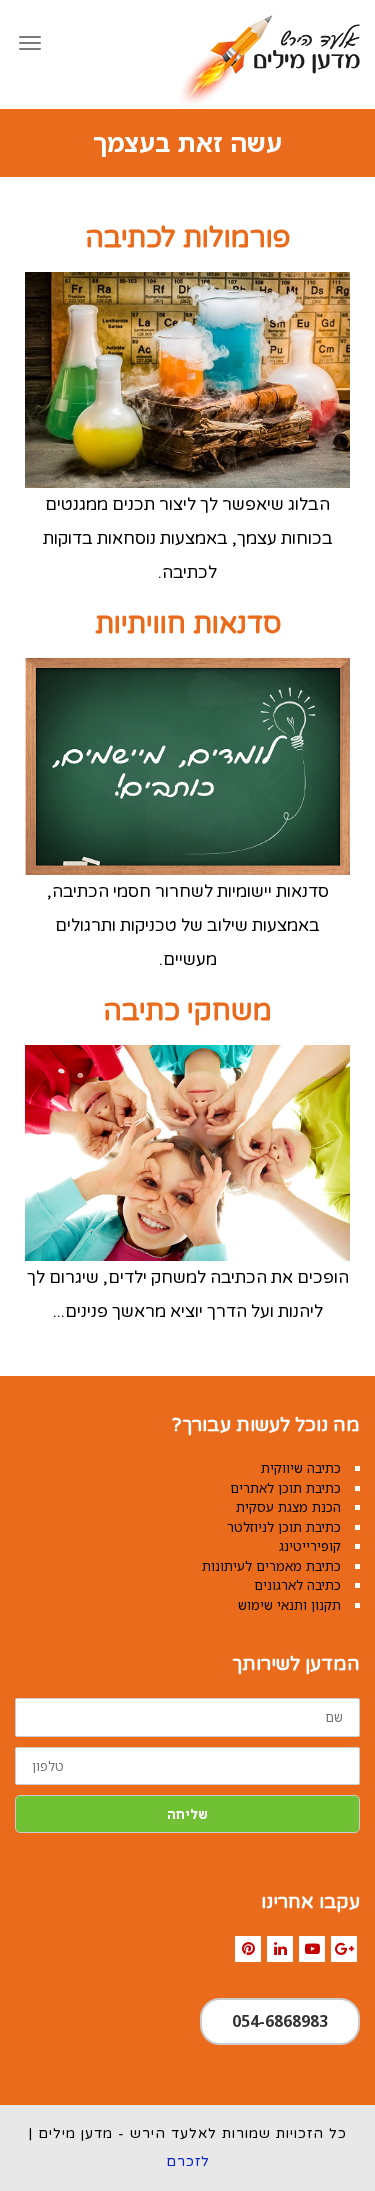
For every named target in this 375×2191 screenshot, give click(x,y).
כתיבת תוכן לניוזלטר (284, 1527)
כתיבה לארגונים (297, 1585)
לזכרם (188, 2161)
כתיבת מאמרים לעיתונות (271, 1566)
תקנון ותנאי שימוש (289, 1605)
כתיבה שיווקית (301, 1468)
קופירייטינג (310, 1546)
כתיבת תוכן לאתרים (285, 1488)
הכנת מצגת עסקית (288, 1507)
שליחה (187, 1814)
